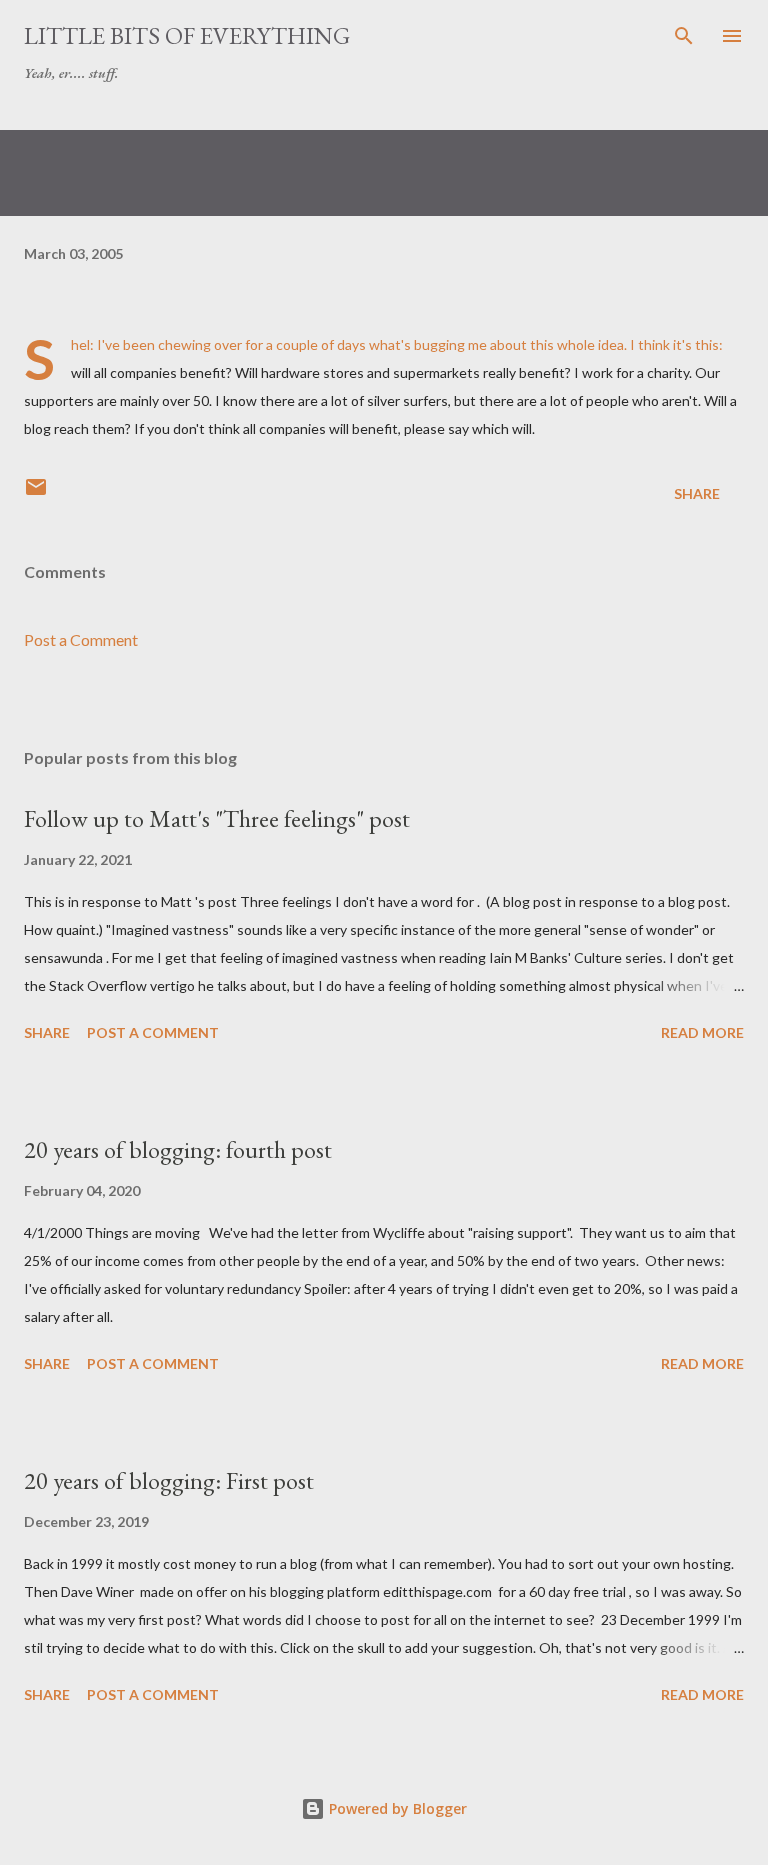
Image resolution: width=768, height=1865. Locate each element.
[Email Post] (36, 493)
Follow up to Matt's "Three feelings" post (217, 818)
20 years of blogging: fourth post (178, 1149)
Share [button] (697, 493)
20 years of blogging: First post (169, 1480)
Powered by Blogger (396, 1808)
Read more (702, 1032)
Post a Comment (81, 639)
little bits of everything (187, 35)
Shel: (84, 344)
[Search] (684, 36)
